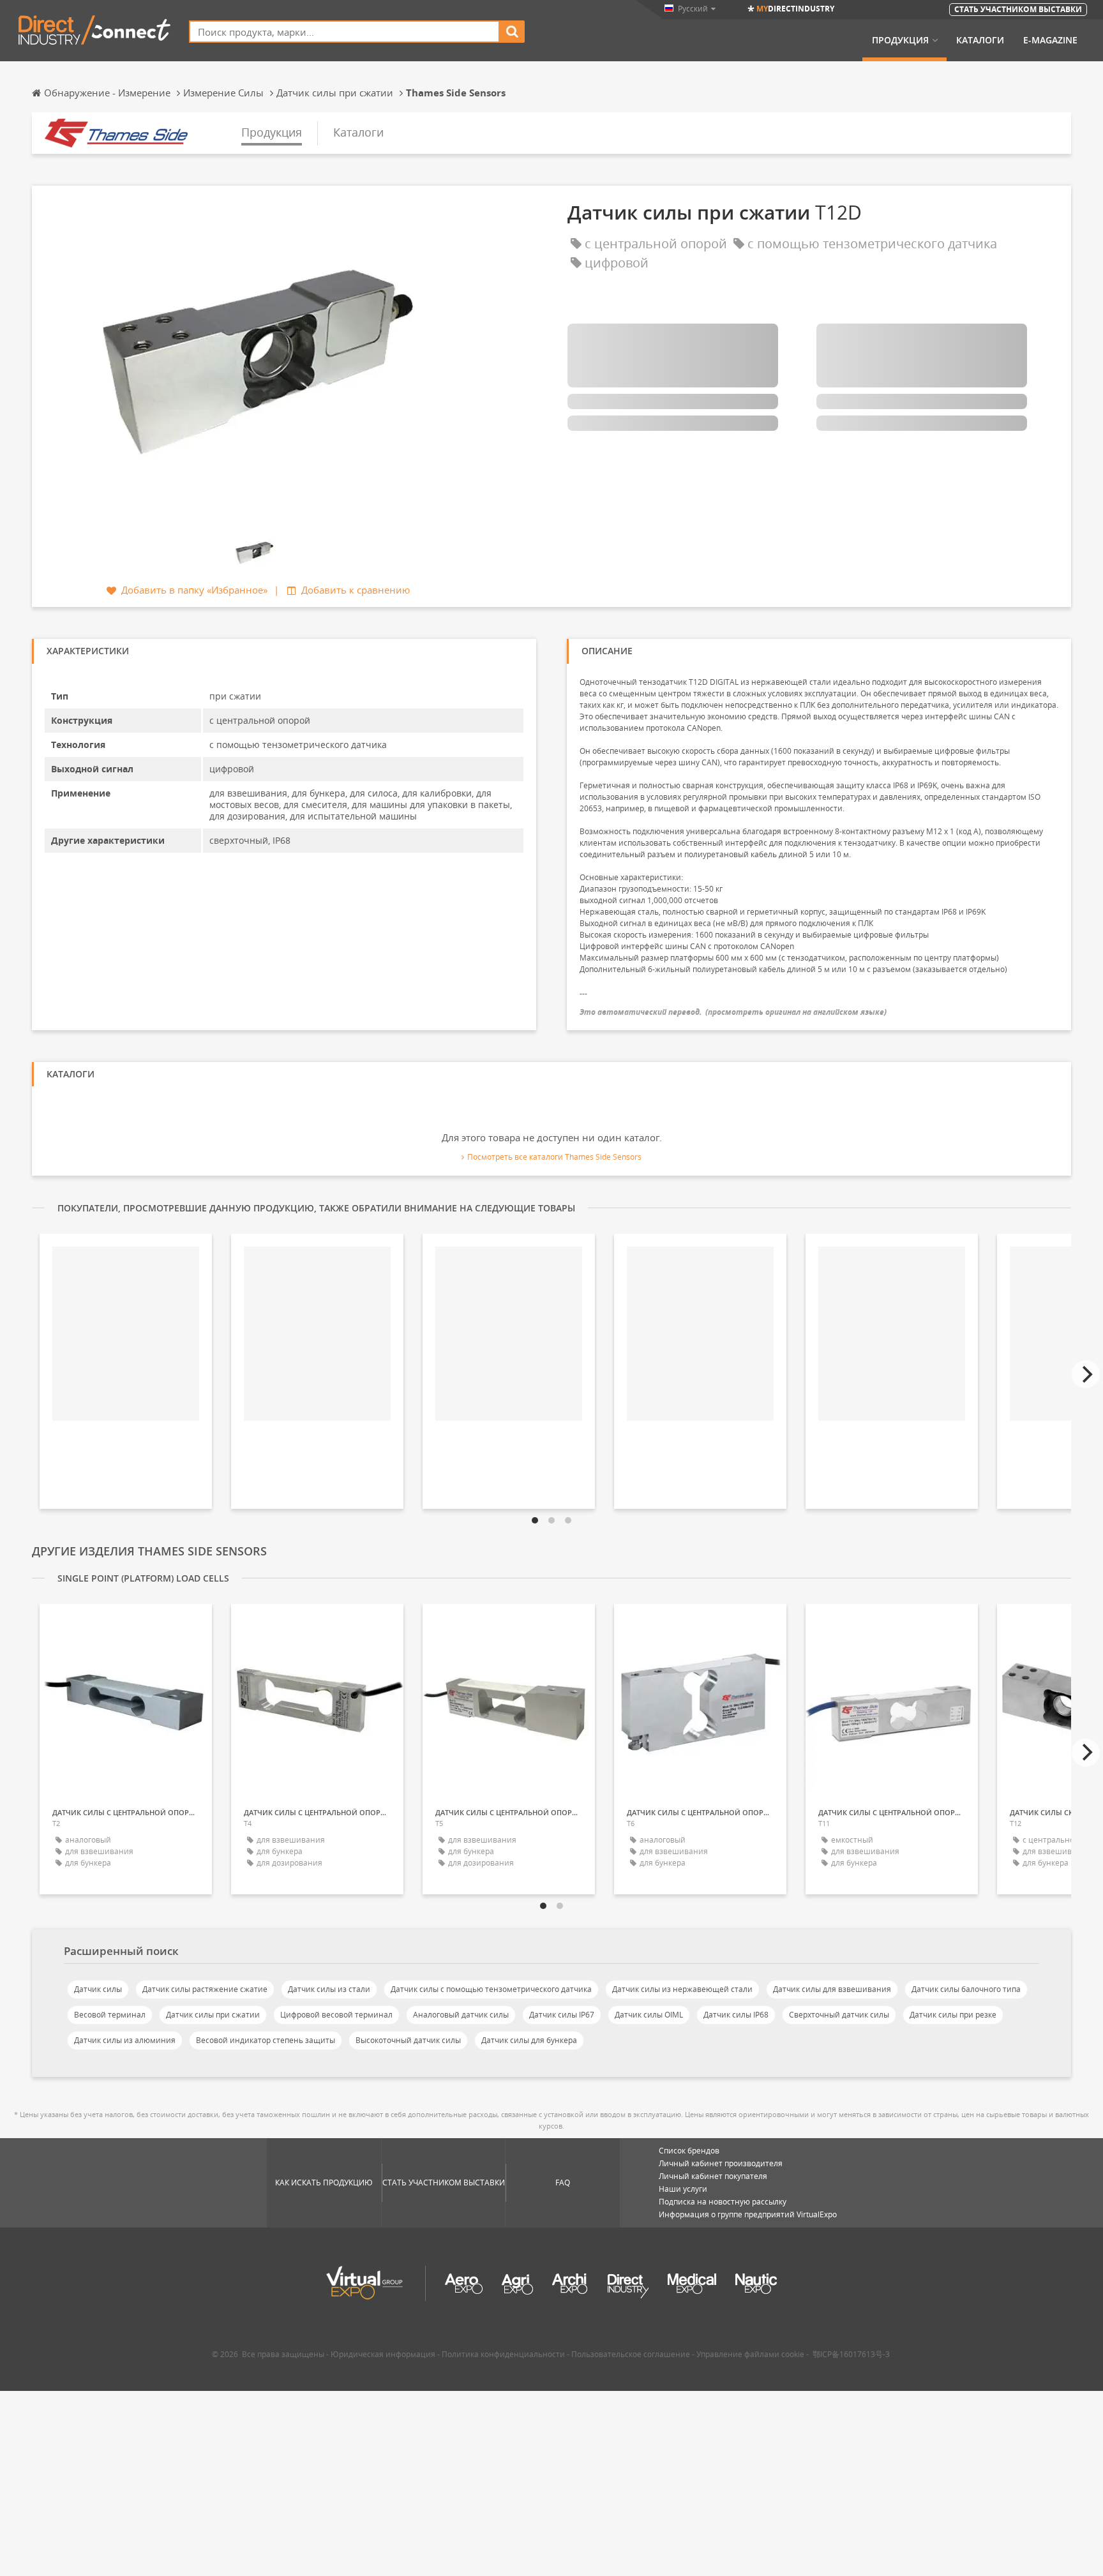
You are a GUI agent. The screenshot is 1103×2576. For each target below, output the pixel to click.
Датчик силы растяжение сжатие (205, 1989)
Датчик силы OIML (649, 2015)
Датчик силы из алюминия (125, 2040)
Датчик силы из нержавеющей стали (682, 1989)
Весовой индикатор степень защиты (266, 2040)
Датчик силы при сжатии (213, 2015)
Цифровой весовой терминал (336, 2015)
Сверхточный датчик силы (839, 2015)
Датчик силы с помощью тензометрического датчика (491, 1989)
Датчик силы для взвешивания (832, 1989)
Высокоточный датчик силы (408, 2040)
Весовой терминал (110, 2015)
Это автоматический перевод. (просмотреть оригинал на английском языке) (733, 1012)
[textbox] (344, 32)
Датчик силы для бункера (529, 2040)
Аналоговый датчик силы (461, 2015)
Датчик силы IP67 (562, 2015)
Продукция (900, 40)
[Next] (1086, 1374)
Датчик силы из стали (329, 1989)
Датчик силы (98, 1989)
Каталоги (980, 40)
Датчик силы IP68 (736, 2015)
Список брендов (689, 2151)
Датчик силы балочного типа (966, 1989)
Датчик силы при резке (953, 2015)
